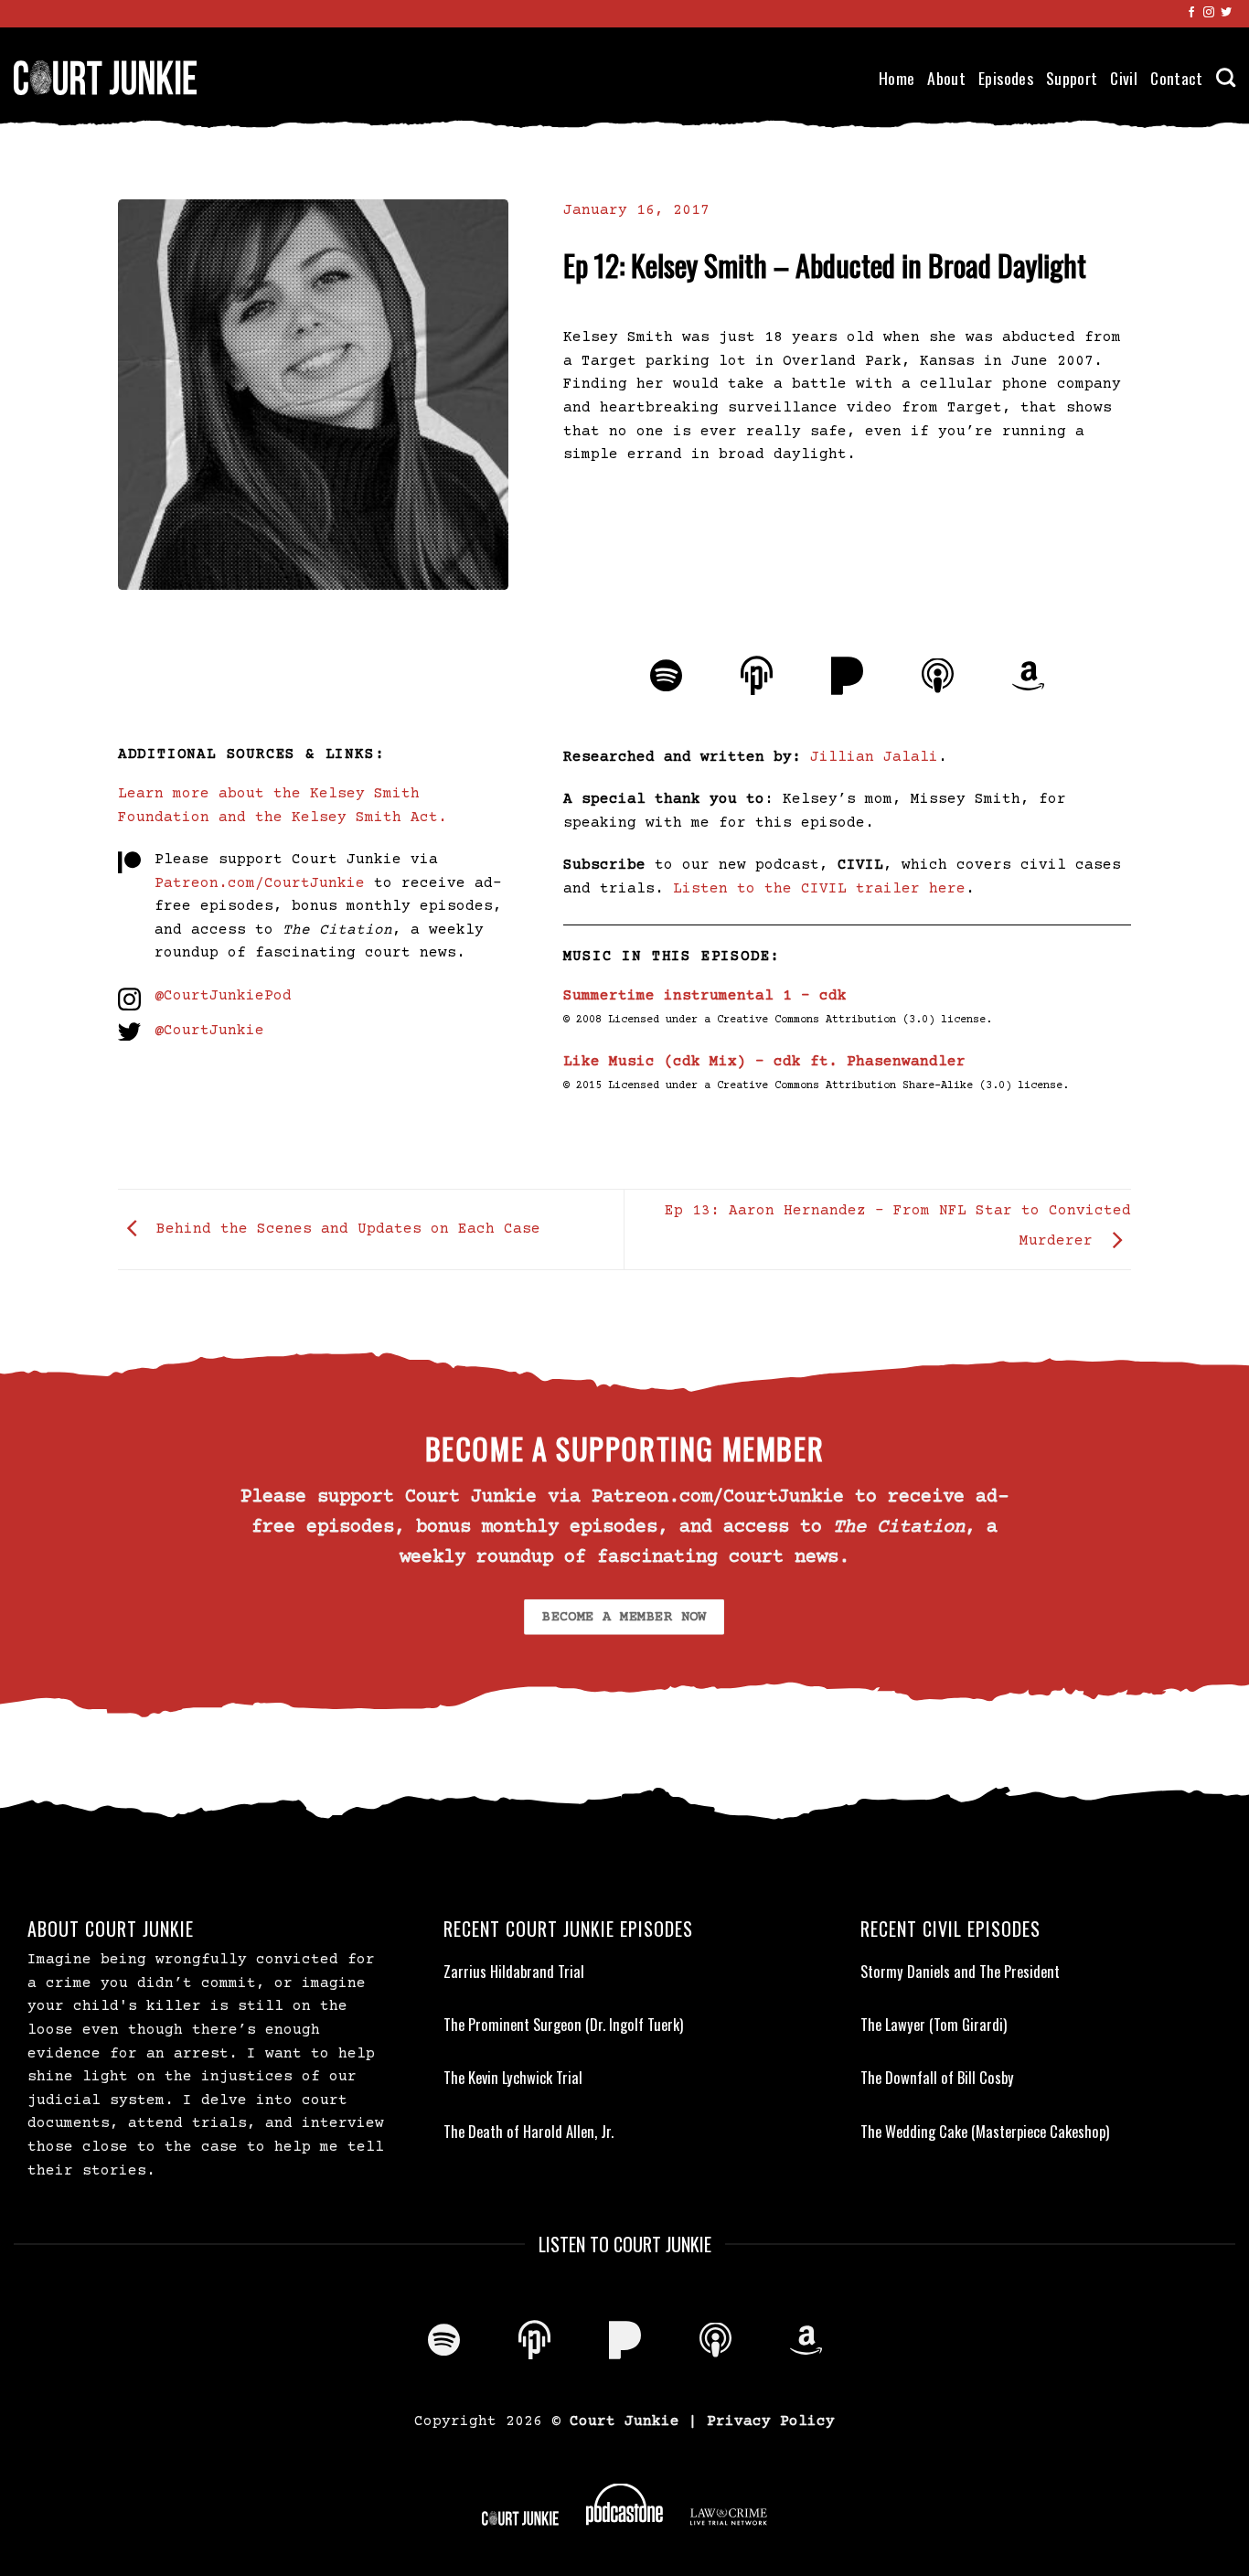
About (946, 78)
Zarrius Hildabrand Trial (514, 1972)
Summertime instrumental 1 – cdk (705, 996)
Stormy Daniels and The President (960, 1972)
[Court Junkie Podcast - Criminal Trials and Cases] (105, 77)
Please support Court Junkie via (296, 860)
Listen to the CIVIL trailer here (819, 889)
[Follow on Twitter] (1226, 13)
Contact (1176, 78)
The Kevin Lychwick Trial (513, 2078)
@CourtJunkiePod (223, 996)
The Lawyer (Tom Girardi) (934, 2025)
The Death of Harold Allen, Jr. (528, 2132)
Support (1072, 78)
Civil (1124, 78)
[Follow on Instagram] (1209, 13)
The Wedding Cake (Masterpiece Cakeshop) (985, 2132)
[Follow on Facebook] (1191, 13)
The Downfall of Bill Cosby (937, 2078)
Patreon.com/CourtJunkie (260, 883)
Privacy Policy (771, 2421)
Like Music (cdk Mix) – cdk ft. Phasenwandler (764, 1062)
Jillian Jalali (874, 757)
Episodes (1006, 78)
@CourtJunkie (209, 1031)
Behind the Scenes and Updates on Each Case (344, 1229)
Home (897, 78)
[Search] (1226, 77)
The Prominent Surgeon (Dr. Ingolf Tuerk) (563, 2025)
